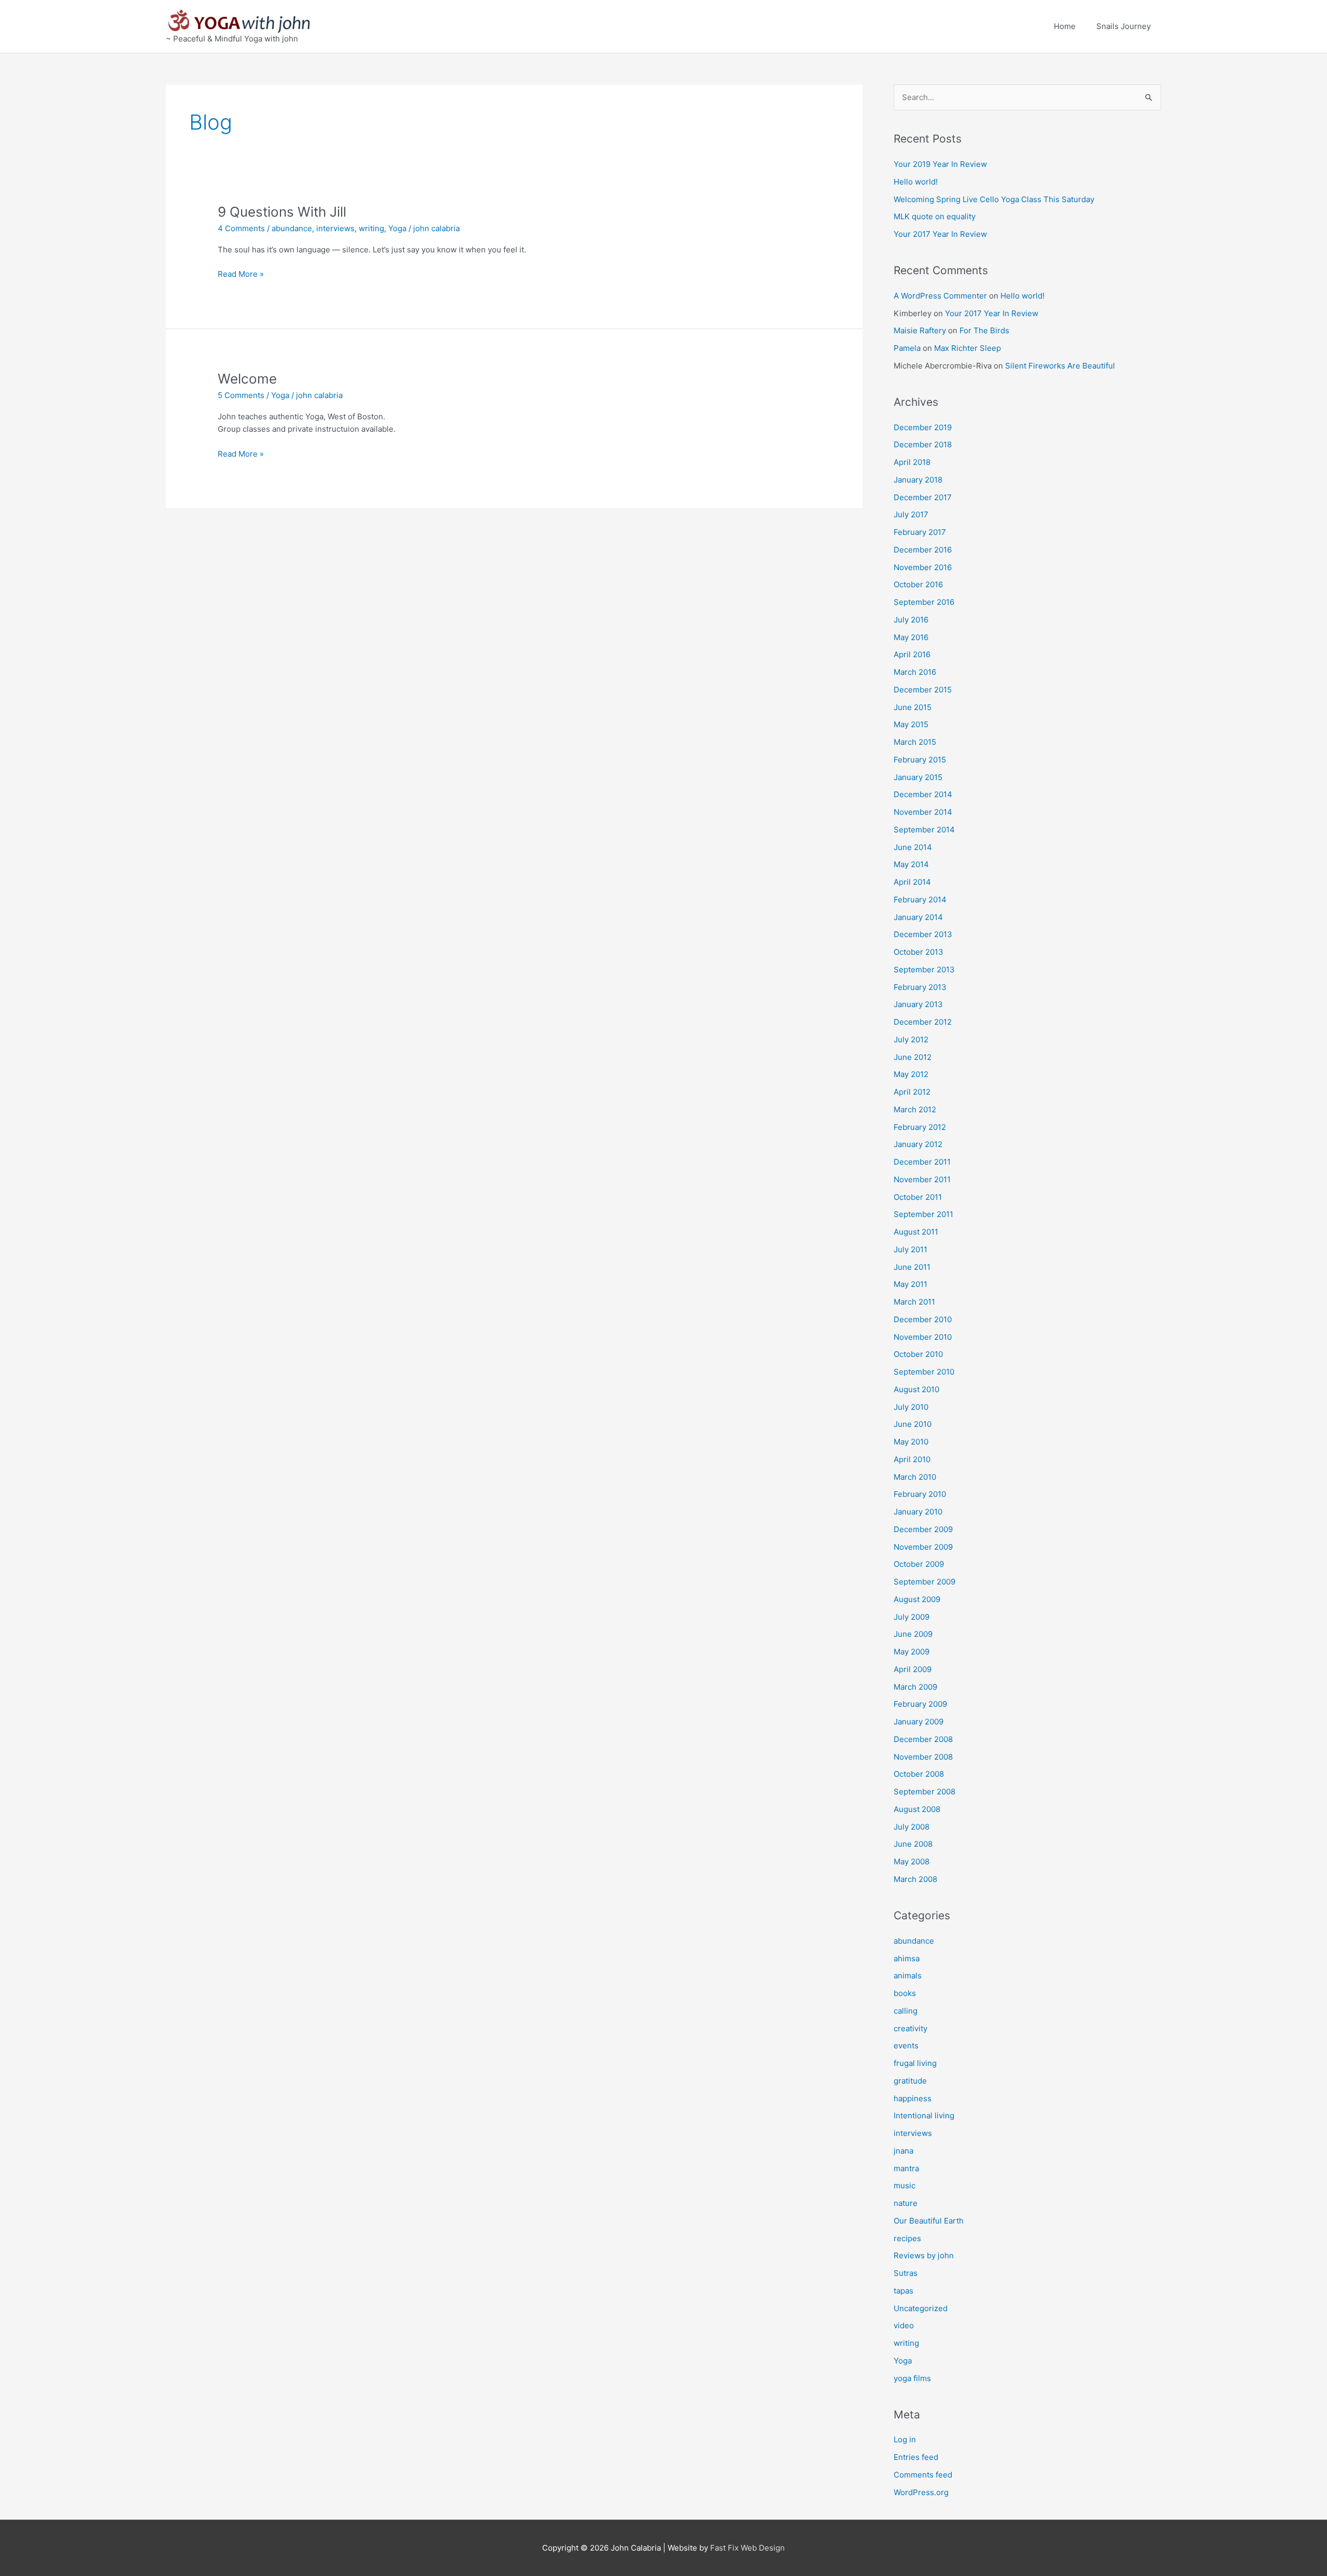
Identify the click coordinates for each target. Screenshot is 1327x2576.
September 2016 (924, 602)
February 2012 (920, 1127)
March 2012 (915, 1109)
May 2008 (912, 1862)
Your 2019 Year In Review (940, 164)
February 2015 (920, 760)
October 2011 (918, 1197)
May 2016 (911, 637)
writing (371, 228)
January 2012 (918, 1144)
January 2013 (918, 1004)
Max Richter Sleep (968, 348)
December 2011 (922, 1162)
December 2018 (923, 444)
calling (906, 2011)
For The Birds (984, 330)
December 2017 (923, 497)
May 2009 (912, 1652)
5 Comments (241, 395)
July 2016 (911, 620)
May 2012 (911, 1074)
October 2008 (919, 1774)
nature (906, 2203)
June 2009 (913, 1634)
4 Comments (241, 228)
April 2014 (912, 882)
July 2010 (911, 1407)
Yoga (397, 228)
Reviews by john (924, 2255)
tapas (904, 2291)
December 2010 (923, 1319)
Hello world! (916, 182)
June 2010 (913, 1424)
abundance (292, 228)
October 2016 (918, 584)
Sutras (906, 2273)
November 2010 (923, 1337)
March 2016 (915, 672)
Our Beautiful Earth (929, 2221)
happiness (913, 2098)
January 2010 (918, 1512)
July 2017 (911, 514)
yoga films (912, 2378)
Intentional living (924, 2115)
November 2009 (923, 1547)
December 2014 (923, 794)
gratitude (910, 2081)
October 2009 (919, 1564)
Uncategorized (921, 2308)
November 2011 (922, 1179)
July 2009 (912, 1617)
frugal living (915, 2063)
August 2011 (916, 1232)
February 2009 (920, 1704)
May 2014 (911, 864)
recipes (907, 2238)
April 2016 (912, 654)
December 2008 (923, 1739)
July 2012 (911, 1039)
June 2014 (913, 847)
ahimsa (907, 1958)
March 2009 (915, 1687)
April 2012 (912, 1092)
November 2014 (923, 812)
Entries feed (916, 2457)
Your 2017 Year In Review (940, 234)
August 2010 (916, 1389)
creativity (910, 2028)
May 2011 (910, 1284)
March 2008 (915, 1879)
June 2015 (913, 707)
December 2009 (923, 1529)
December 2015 (923, 690)
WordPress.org (921, 2492)
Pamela (907, 348)
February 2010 (920, 1494)
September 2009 (924, 1582)
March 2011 (914, 1302)
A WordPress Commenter (940, 296)
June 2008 (913, 1844)
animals (908, 1976)
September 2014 (924, 830)
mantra (906, 2168)
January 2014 (918, 917)
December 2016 (923, 550)
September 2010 (924, 1372)
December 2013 (923, 934)
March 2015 (915, 742)
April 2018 (912, 462)
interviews (335, 228)
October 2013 (919, 952)
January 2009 (919, 1722)
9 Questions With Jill (282, 212)
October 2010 (918, 1354)
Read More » (241, 273)
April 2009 (913, 1669)
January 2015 (918, 777)
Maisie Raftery (920, 330)
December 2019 (923, 427)
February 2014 (920, 900)
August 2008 (917, 1809)
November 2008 (923, 1757)
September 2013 (924, 969)
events (906, 2046)
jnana (904, 2151)
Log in (905, 2439)
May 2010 (911, 1442)
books (905, 1993)
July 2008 (912, 1827)
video (904, 2325)
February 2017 (920, 532)
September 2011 (923, 1214)
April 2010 (912, 1459)
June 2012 (913, 1057)
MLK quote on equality (935, 216)
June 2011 (912, 1267)
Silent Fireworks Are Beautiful (1060, 366)
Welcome (247, 379)
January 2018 (918, 480)
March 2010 (915, 1477)
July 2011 (910, 1249)
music (905, 2185)
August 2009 (917, 1599)
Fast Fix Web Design (747, 2548)
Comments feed (923, 2475)
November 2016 (923, 567)
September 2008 (924, 1792)
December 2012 (923, 1022)
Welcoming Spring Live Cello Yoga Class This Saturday (994, 199)
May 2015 (911, 724)
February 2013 (920, 987)
